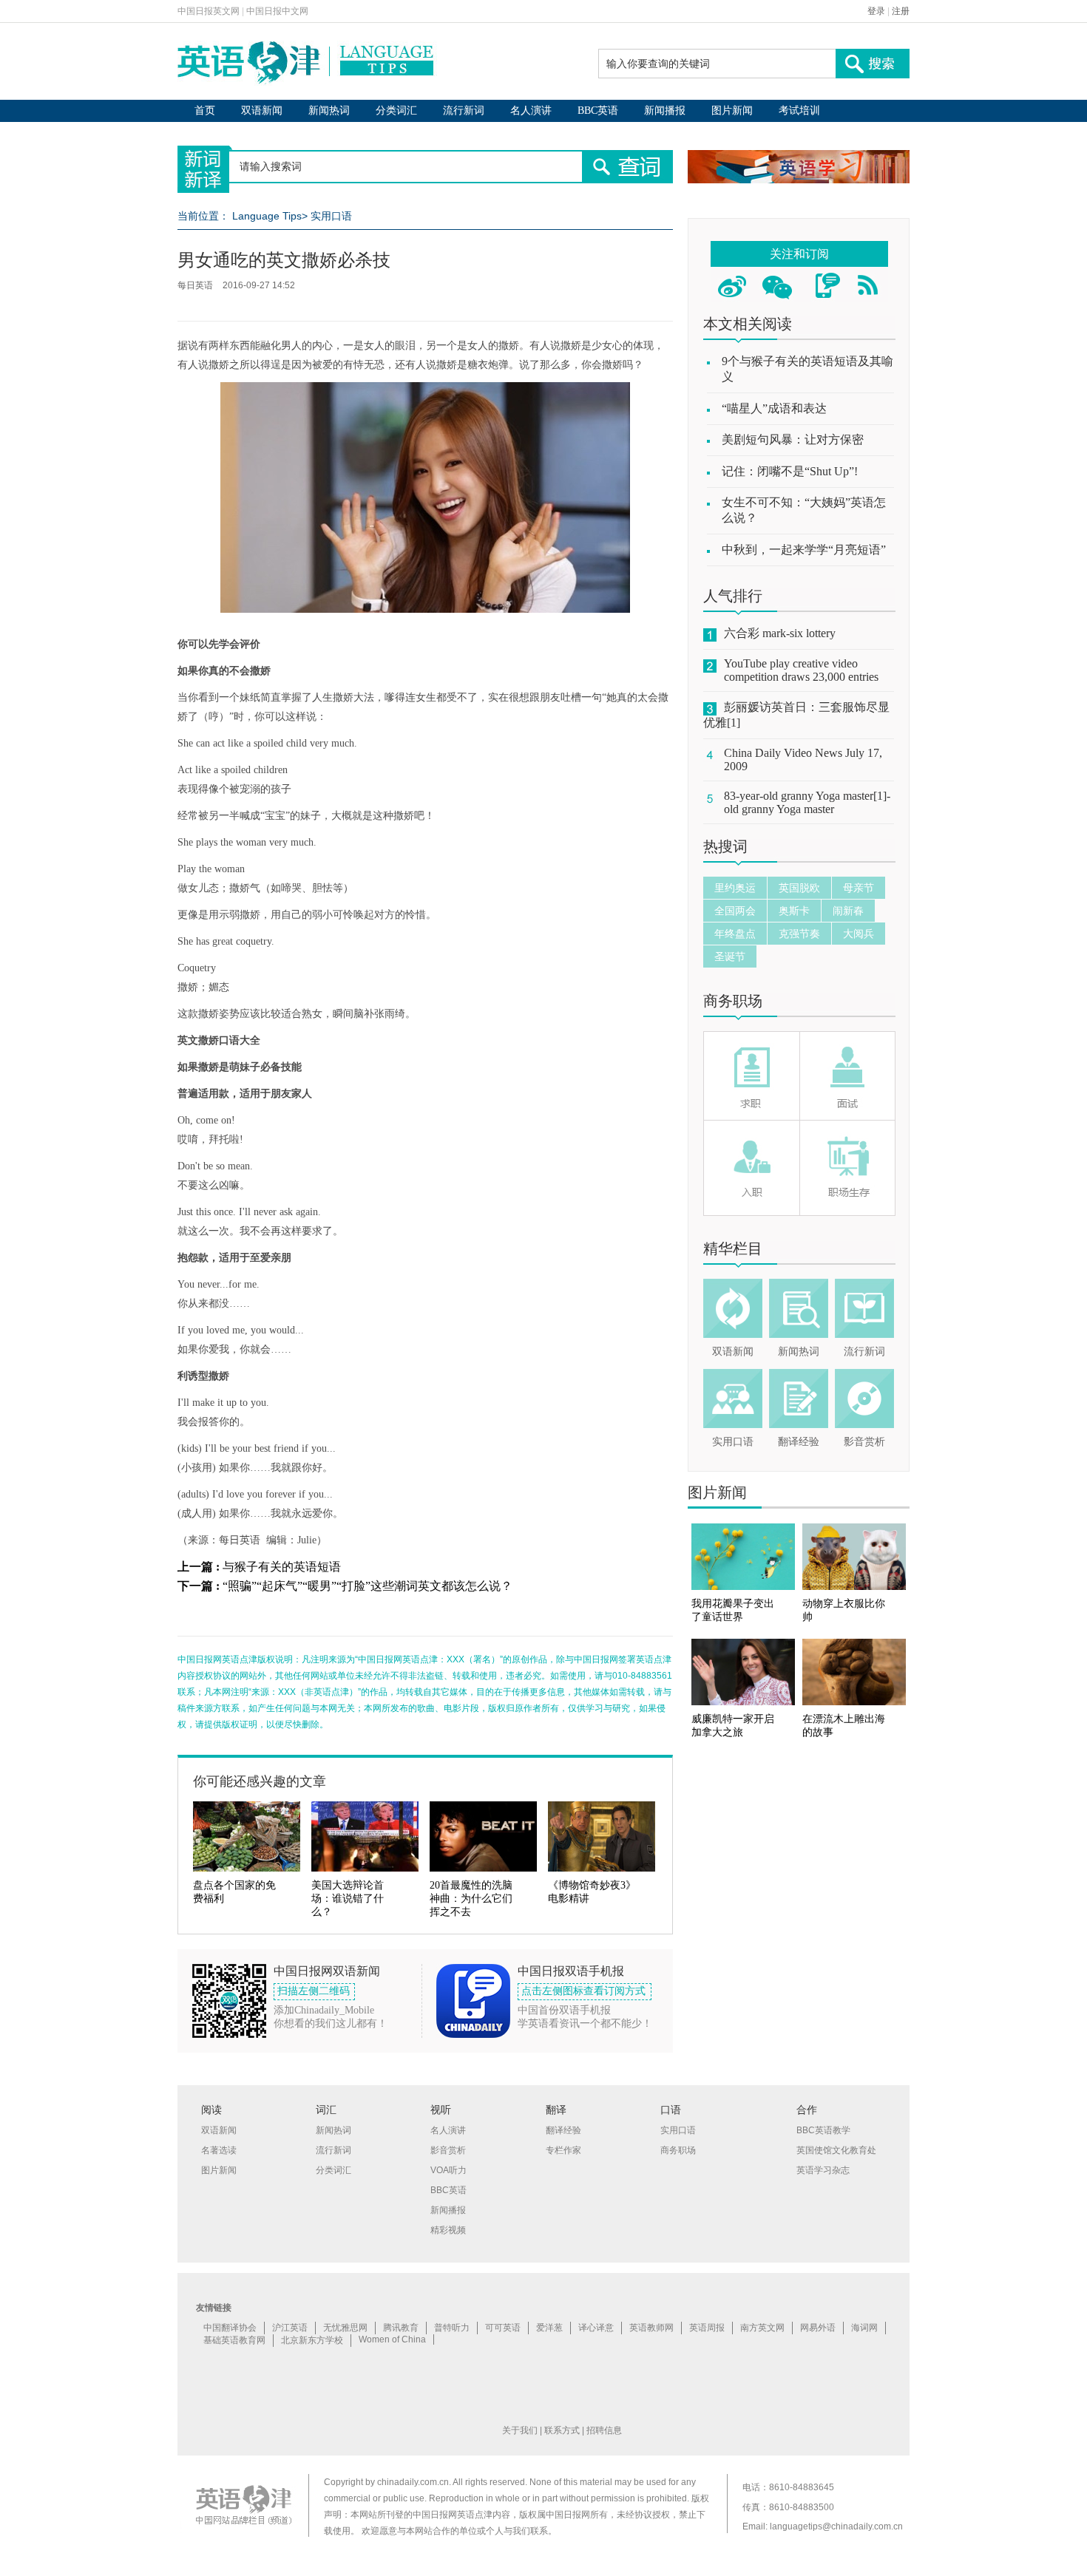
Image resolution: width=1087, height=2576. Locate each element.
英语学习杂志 (823, 2170)
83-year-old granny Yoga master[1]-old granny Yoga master (807, 802)
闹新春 (848, 911)
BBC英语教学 (823, 2130)
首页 (205, 111)
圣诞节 (730, 956)
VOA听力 (448, 2170)
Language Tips (267, 216)
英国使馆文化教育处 (836, 2150)
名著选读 (219, 2150)
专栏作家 (563, 2150)
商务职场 (733, 1001)
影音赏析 (864, 1442)
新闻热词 (329, 111)
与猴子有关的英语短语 (282, 1567)
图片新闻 (732, 111)
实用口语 (331, 216)
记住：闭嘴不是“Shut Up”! (790, 471)
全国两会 (735, 911)
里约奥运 (735, 888)
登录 (876, 11)
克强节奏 (799, 934)
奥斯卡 (794, 911)
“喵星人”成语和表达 (774, 408)
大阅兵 (859, 934)
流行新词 (464, 111)
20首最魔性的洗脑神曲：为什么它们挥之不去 (471, 1899)
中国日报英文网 (209, 11)
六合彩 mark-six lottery (780, 633)
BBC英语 (598, 111)
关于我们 (520, 2430)
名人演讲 (531, 111)
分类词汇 (396, 111)
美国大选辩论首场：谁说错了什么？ (348, 1899)
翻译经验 (799, 1442)
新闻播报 (665, 111)
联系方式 (562, 2430)
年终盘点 (735, 934)
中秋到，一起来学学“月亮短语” (804, 550)
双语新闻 (262, 111)
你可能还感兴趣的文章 (260, 1781)
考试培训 (799, 111)
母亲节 (859, 888)
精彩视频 (448, 2230)
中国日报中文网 (277, 11)
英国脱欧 (799, 888)
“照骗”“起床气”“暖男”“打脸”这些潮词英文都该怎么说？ (368, 1586)
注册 (901, 11)
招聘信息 (604, 2430)
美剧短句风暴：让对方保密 (793, 439)
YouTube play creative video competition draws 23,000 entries (801, 670)
